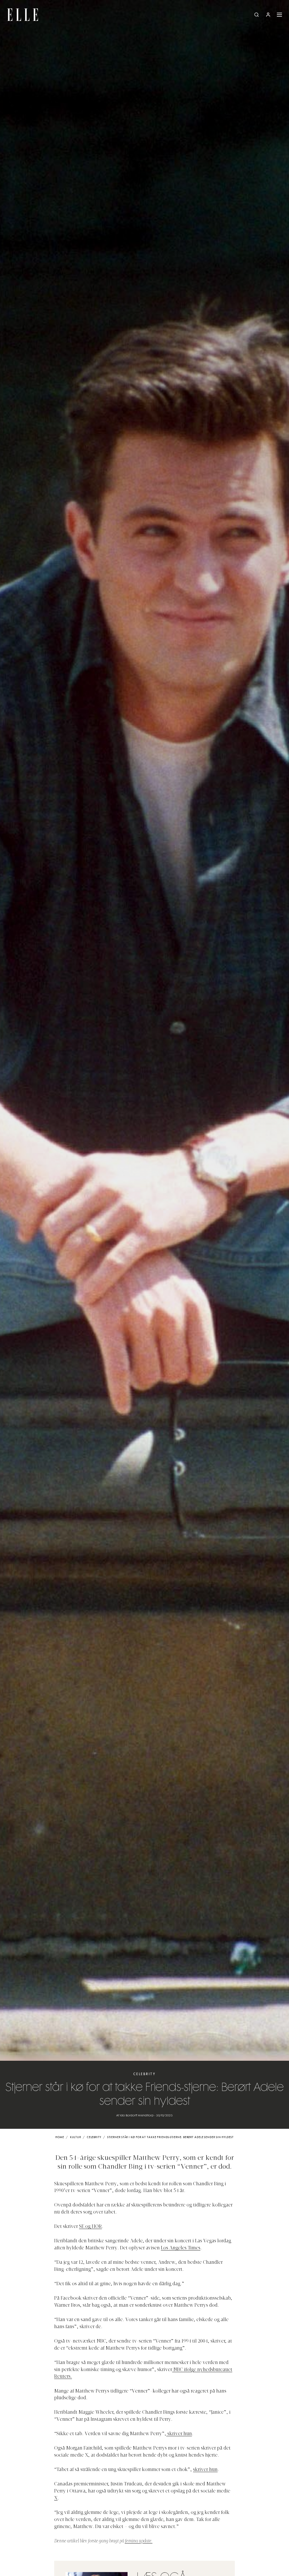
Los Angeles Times (181, 2248)
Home (60, 2137)
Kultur (75, 2137)
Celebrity (144, 2074)
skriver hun (179, 2434)
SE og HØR (90, 2227)
